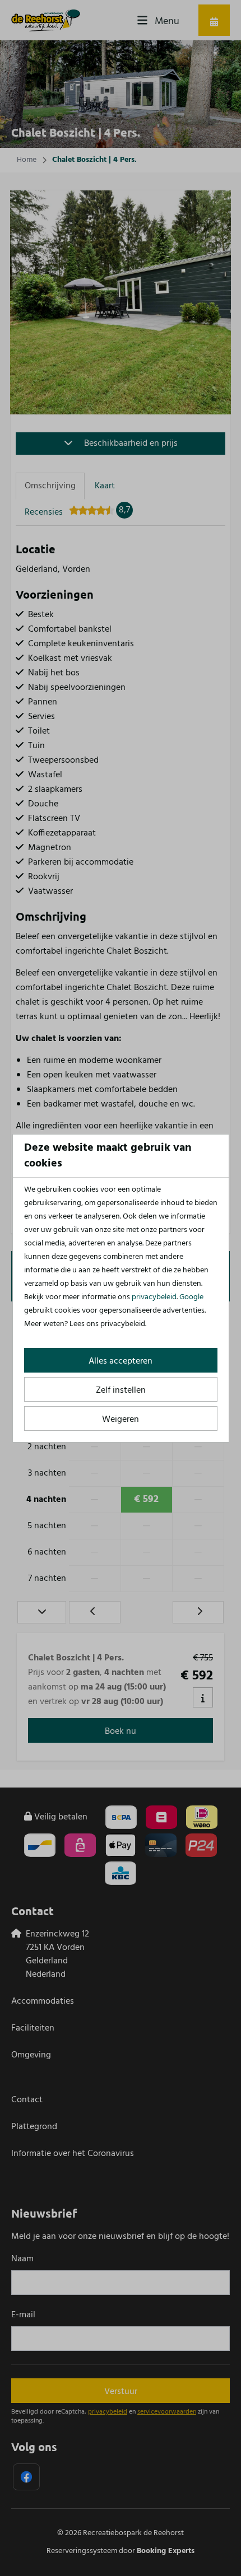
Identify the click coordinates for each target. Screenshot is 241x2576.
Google (191, 1297)
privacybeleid (154, 1297)
